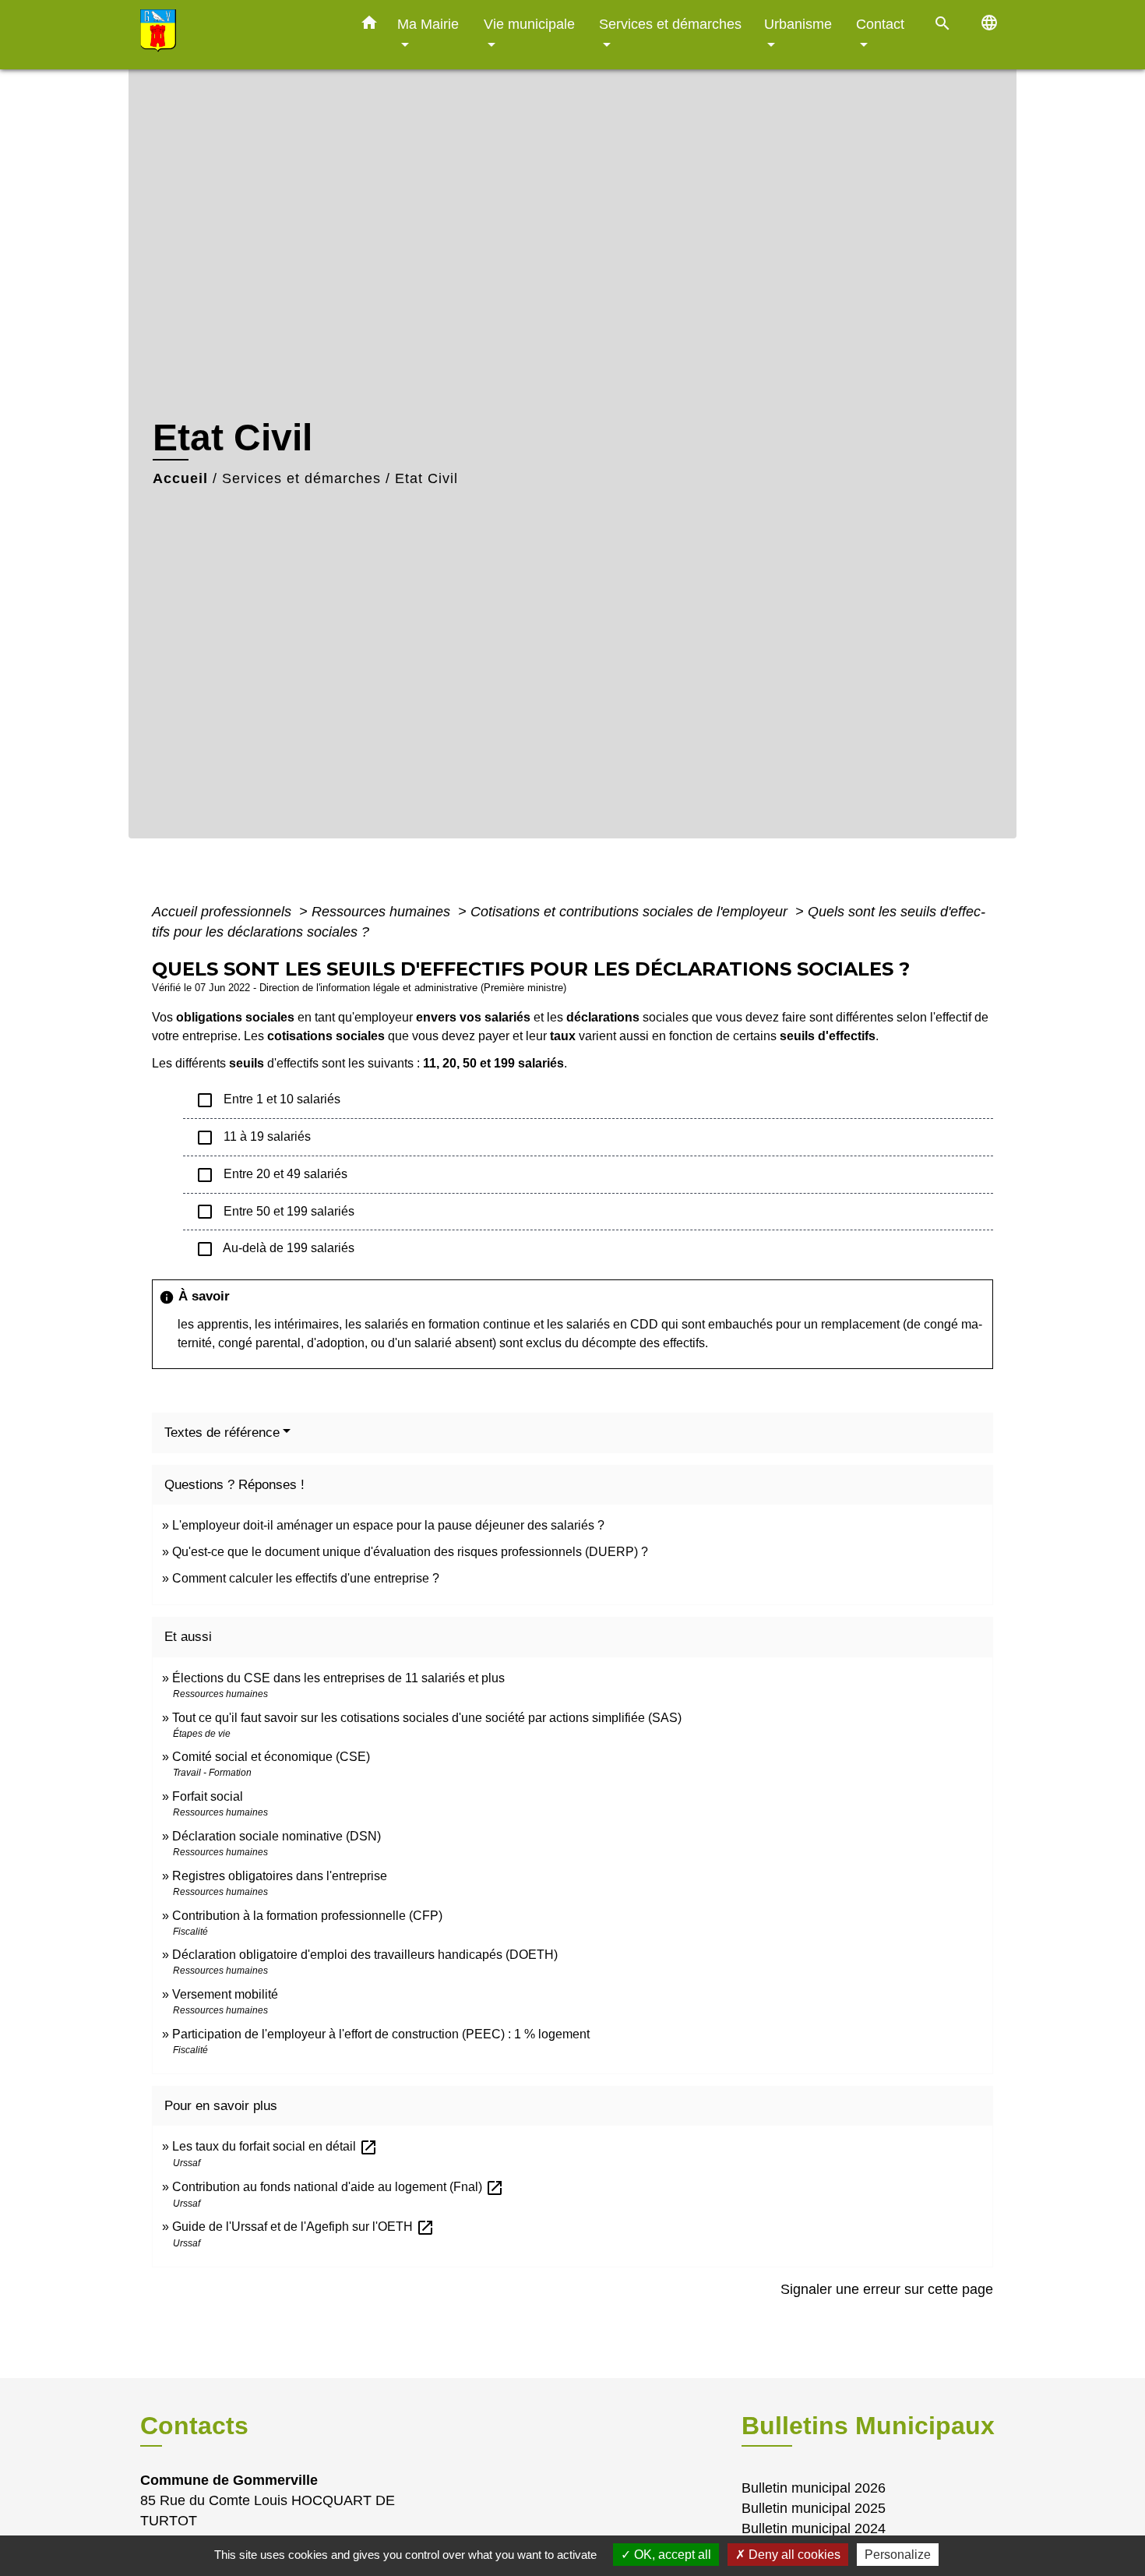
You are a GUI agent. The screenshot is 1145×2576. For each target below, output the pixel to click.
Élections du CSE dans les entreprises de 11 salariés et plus (338, 1678)
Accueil (180, 478)
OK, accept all (671, 2555)
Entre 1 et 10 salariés (268, 1100)
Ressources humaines (383, 912)
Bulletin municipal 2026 (814, 2488)
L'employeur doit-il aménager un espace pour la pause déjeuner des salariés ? (388, 1525)
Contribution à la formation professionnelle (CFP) (307, 1916)
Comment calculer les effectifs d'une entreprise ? (306, 1578)
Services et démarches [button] (670, 24)
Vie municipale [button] (529, 24)
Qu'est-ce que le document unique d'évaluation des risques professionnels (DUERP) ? (410, 1552)
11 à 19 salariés (253, 1138)
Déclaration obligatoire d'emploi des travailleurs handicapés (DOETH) (365, 1955)
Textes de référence (222, 1433)
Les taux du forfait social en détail (275, 2146)
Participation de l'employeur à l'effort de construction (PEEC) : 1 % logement (381, 2034)
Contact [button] (880, 24)
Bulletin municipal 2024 (814, 2528)
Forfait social (208, 1796)
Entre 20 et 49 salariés (271, 1175)
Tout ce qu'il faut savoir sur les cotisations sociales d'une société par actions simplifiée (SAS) (427, 1718)
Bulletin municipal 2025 (814, 2508)
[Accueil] (238, 35)
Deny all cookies (793, 2555)
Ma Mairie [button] (428, 24)
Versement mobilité (225, 1994)
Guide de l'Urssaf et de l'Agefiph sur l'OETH (303, 2227)
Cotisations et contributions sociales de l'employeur (631, 912)
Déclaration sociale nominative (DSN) (277, 1836)
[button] (369, 26)
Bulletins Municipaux (868, 2426)
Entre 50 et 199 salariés (275, 1212)
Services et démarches (301, 478)
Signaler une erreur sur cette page (887, 2289)
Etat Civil (426, 478)
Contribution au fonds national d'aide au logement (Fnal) (338, 2187)
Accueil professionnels (224, 912)
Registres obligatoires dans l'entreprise (280, 1876)
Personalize (898, 2555)
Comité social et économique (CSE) (271, 1757)
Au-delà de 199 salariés (275, 1249)
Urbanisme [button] (798, 24)
